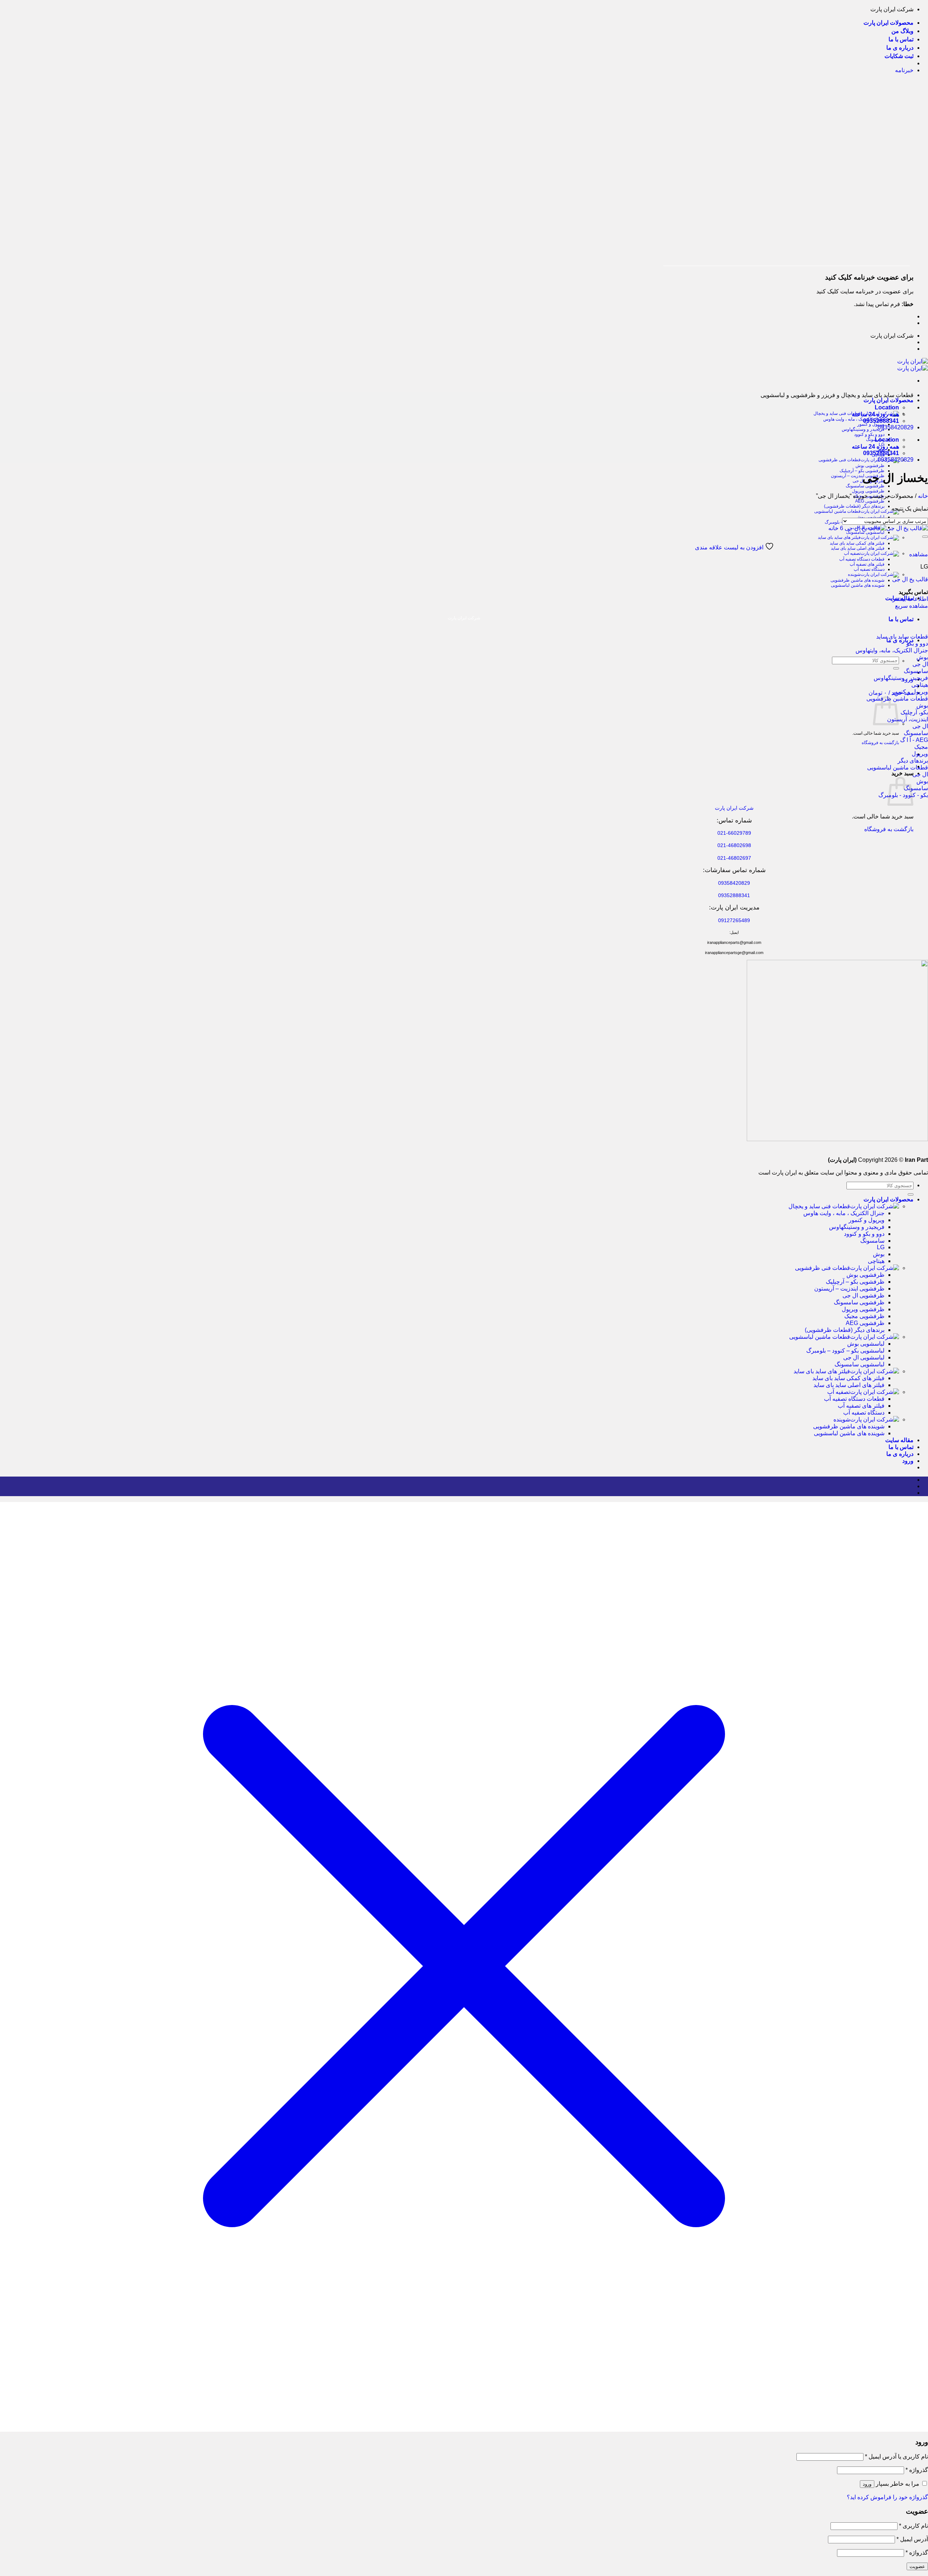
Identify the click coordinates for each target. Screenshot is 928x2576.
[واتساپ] (911, 1486)
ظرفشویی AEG (870, 501)
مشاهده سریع (912, 606)
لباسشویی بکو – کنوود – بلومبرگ (845, 1351)
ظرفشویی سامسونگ (865, 486)
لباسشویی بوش (870, 517)
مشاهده (919, 554)
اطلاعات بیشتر (910, 599)
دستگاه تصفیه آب (869, 569)
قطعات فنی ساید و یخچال (819, 1206)
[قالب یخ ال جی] (878, 528)
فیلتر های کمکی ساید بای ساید (857, 543)
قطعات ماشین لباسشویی (837, 511)
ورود (867, 2484)
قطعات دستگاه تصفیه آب (862, 559)
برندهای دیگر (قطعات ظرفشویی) (854, 506)
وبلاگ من (902, 31)
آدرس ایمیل (912, 2539)
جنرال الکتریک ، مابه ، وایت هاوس (854, 419)
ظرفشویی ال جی (863, 1295)
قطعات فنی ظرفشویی (840, 460)
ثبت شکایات (899, 56)
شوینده (854, 574)
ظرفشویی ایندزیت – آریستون (858, 476)
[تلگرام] (911, 1493)
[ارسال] (896, 668)
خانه (923, 496)
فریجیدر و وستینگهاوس (863, 429)
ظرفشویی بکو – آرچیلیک (862, 471)
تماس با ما (901, 39)
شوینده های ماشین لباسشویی (858, 585)
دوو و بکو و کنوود (869, 434)
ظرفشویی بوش (870, 466)
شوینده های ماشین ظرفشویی (857, 580)
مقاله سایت (899, 1440)
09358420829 (896, 427)
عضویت (917, 2566)
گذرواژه (917, 2470)
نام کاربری (913, 2526)
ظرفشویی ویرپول (868, 491)
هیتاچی (876, 1261)
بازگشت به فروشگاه (880, 743)
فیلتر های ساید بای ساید (839, 537)
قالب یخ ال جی (910, 579)
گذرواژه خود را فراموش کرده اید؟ (887, 2497)
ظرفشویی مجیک (864, 1316)
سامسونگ (872, 1241)
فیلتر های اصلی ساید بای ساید (858, 548)
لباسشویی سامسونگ (865, 532)
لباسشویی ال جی (864, 1357)
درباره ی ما (900, 48)
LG (881, 1247)
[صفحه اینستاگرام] (911, 1480)
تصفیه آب (852, 553)
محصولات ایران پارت (888, 23)
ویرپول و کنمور (871, 424)
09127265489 (734, 920)
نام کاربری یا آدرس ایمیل (896, 2457)
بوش (879, 1254)
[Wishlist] (925, 537)
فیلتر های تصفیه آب (867, 564)
